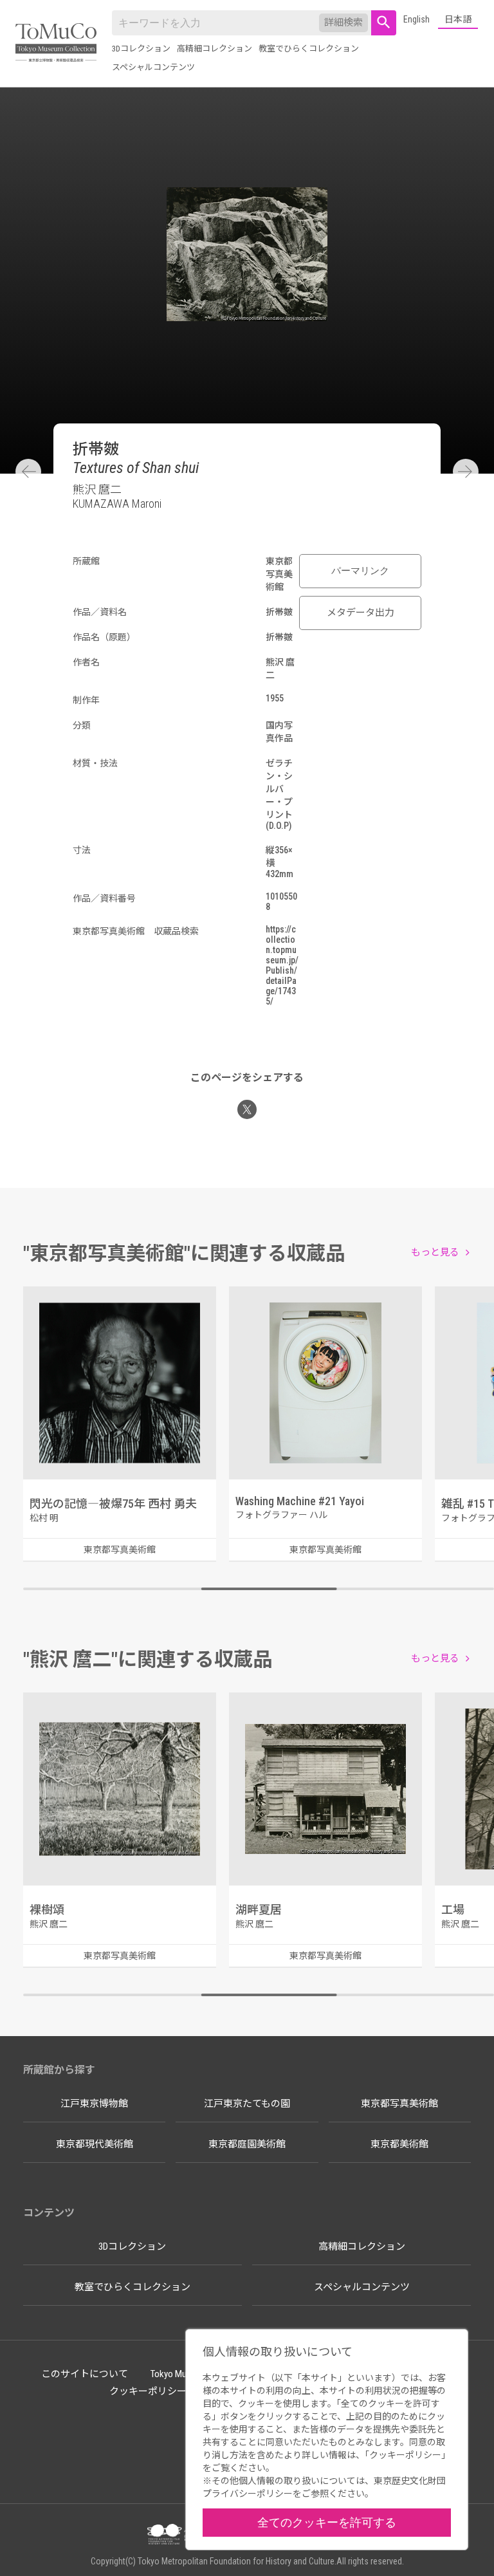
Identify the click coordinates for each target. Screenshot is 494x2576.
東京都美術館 (399, 2144)
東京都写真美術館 (399, 2104)
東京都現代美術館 (95, 2144)
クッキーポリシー (148, 2391)
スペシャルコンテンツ (153, 67)
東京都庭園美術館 (247, 2144)
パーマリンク (360, 571)
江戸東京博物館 (94, 2104)
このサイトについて (85, 2374)
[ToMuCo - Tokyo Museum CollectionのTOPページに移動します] (56, 43)
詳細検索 (343, 23)
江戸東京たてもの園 (247, 2104)
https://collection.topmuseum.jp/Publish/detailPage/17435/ (282, 965)
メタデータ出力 (361, 613)
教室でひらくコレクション (309, 49)
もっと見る (435, 1252)
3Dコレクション (141, 49)
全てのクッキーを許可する (327, 2522)
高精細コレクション (215, 49)
